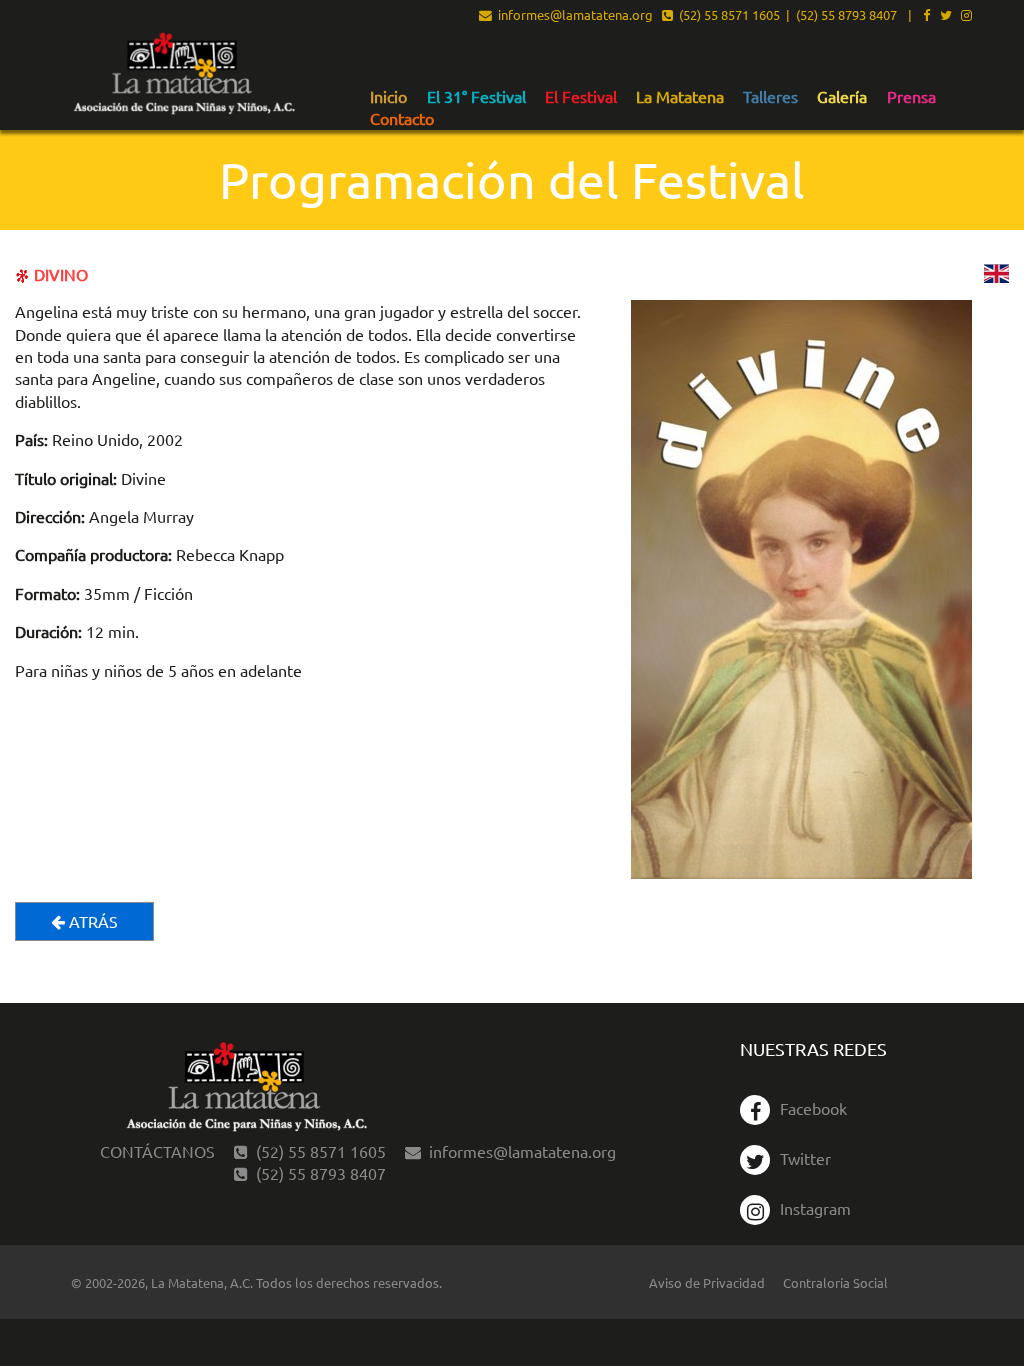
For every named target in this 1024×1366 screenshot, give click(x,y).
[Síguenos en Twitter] (946, 16)
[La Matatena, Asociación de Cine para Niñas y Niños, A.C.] (183, 74)
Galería (842, 97)
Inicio (388, 97)
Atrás (91, 921)
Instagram (815, 1208)
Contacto (402, 119)
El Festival (581, 97)
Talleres (770, 97)
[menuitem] (388, 96)
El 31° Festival (476, 97)
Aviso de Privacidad (707, 1282)
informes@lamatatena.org (572, 16)
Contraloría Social (835, 1282)
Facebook (813, 1108)
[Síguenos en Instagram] (966, 16)
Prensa (911, 97)
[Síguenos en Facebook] (926, 16)
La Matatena (680, 97)
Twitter (805, 1158)
